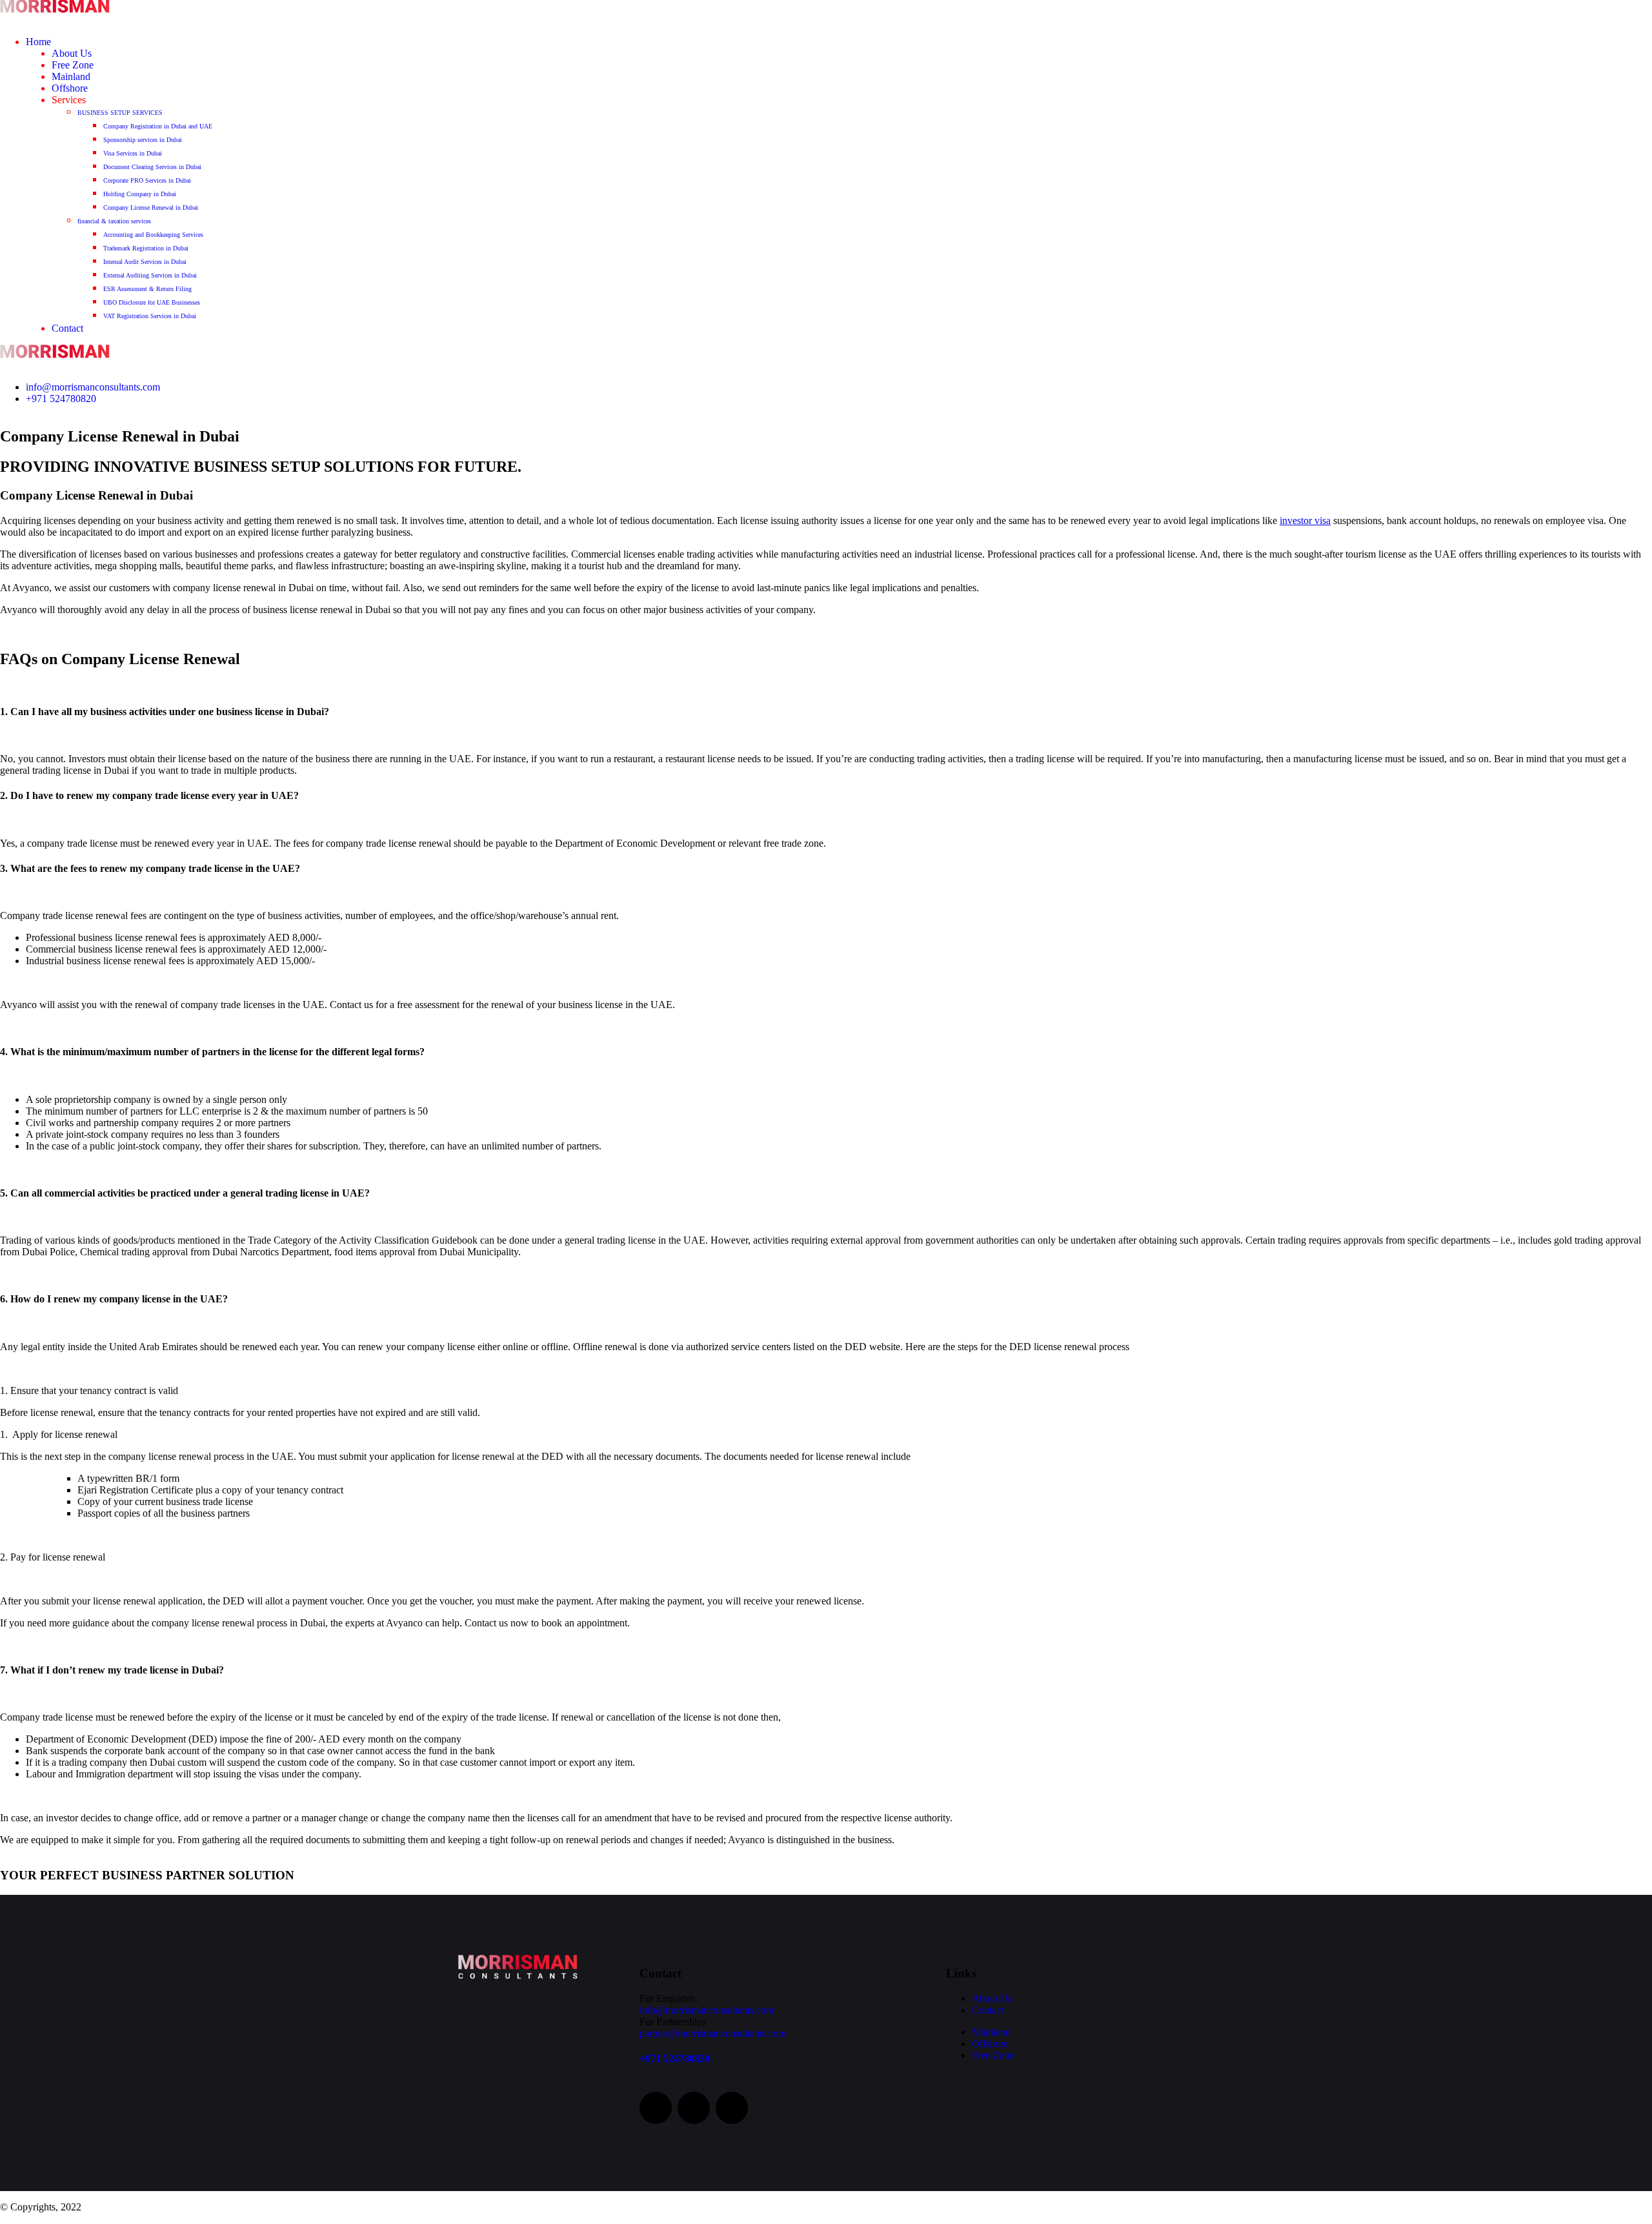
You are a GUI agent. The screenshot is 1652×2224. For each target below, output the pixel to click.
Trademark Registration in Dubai (146, 248)
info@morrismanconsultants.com (93, 387)
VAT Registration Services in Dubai (150, 316)
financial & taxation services (114, 221)
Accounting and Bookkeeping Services (153, 235)
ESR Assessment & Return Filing (147, 289)
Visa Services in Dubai (133, 153)
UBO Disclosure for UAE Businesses (152, 302)
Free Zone (73, 65)
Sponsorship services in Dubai (143, 140)
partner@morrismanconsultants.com (713, 2033)
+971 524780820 (61, 399)
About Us (72, 53)
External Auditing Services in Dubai (150, 275)
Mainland (71, 76)
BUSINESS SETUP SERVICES (120, 113)
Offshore (70, 88)
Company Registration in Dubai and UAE (158, 126)
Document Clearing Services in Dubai (152, 167)
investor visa (1305, 521)
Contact (67, 328)
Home (38, 42)
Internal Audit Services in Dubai (145, 262)
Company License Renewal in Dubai (151, 207)
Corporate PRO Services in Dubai (147, 180)
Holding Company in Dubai (140, 194)
